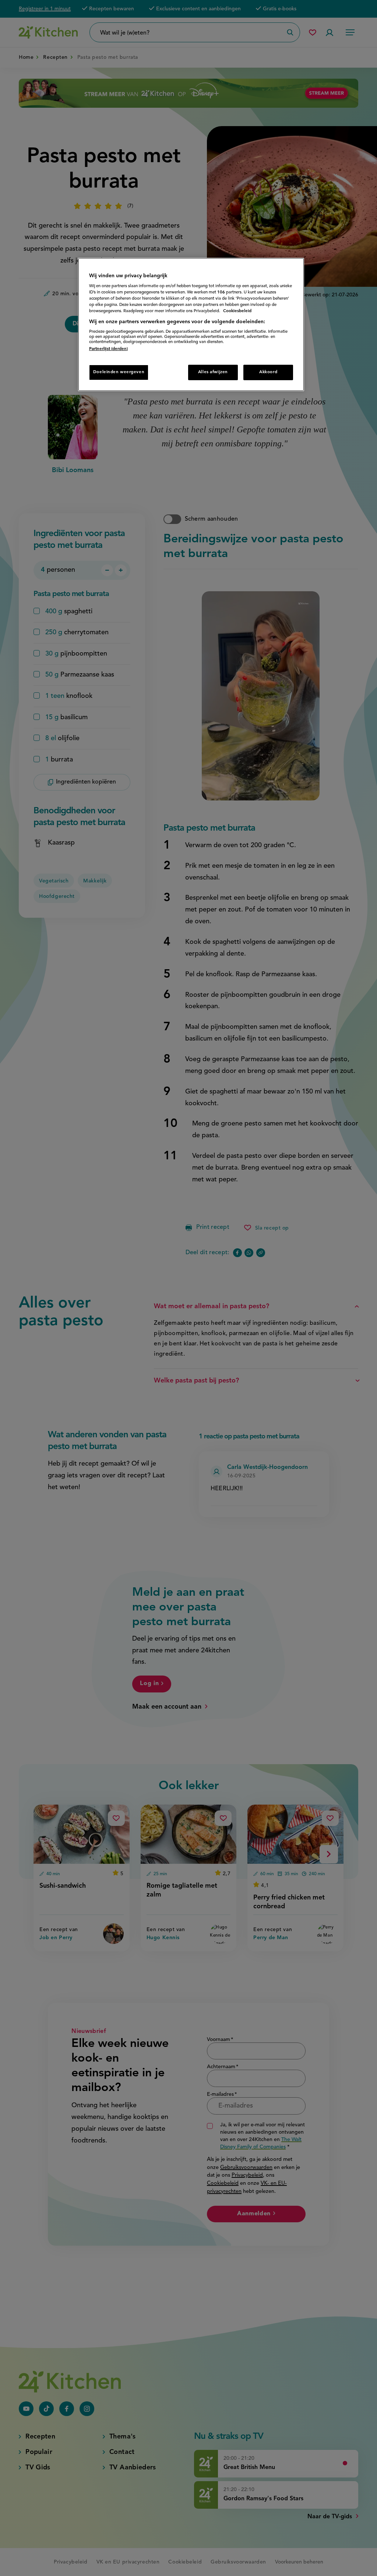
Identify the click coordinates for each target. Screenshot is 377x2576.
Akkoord (268, 372)
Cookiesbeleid (237, 311)
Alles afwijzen (213, 372)
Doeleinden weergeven (119, 372)
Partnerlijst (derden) (108, 349)
